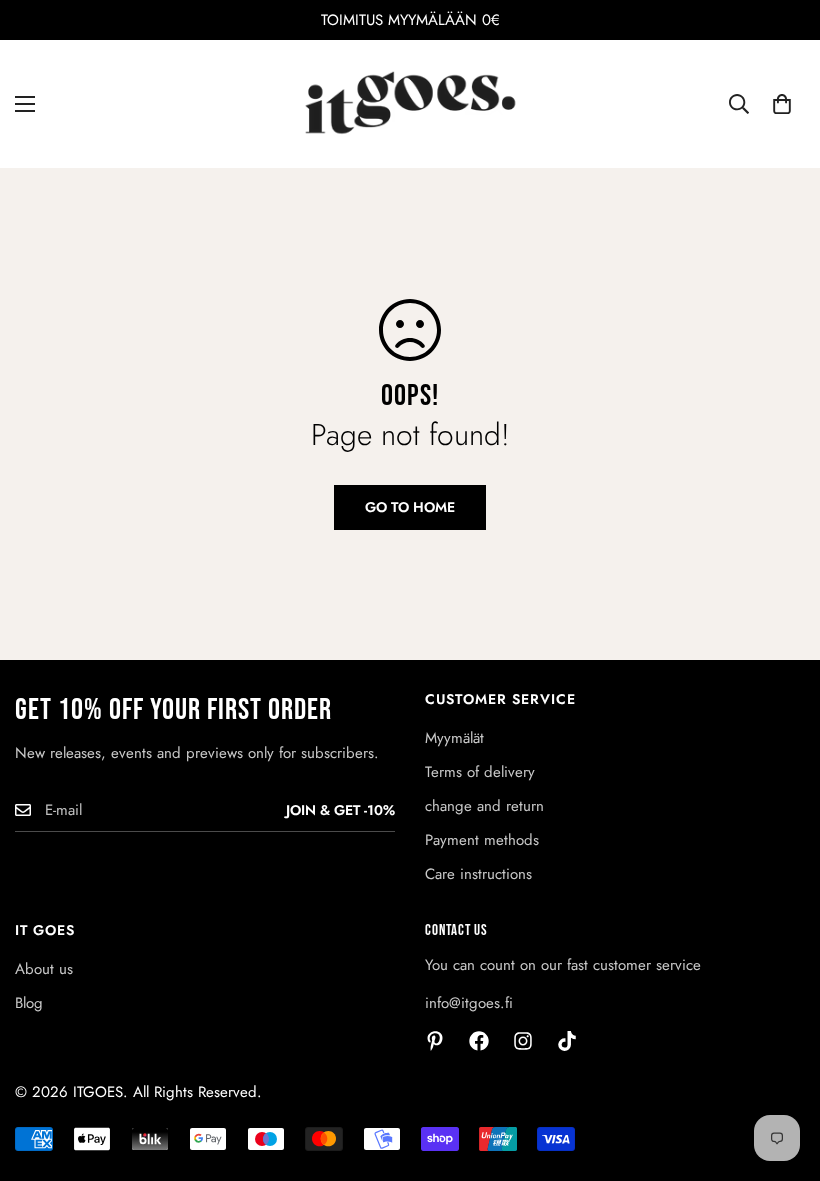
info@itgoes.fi (469, 1003)
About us (44, 969)
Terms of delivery (480, 772)
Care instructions (478, 874)
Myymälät (454, 738)
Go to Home (410, 507)
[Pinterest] (435, 1041)
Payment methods (482, 840)
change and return (484, 806)
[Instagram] (523, 1041)
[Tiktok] (567, 1041)
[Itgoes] (410, 104)
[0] (782, 104)
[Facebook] (479, 1041)
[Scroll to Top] (781, 1072)
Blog (29, 1003)
